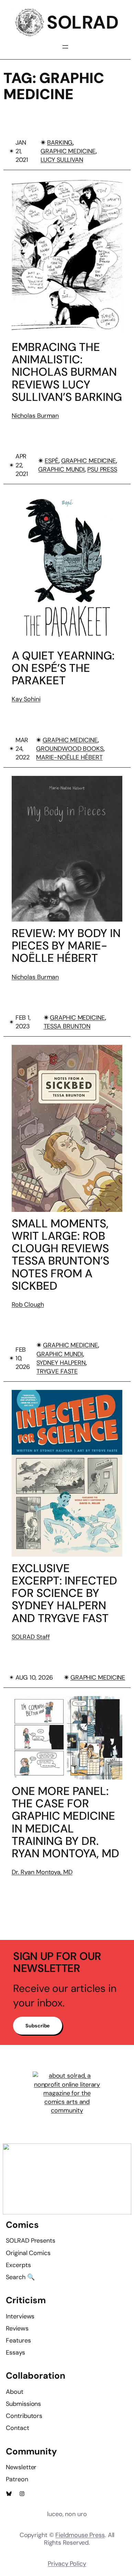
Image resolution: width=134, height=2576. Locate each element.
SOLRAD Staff (31, 1637)
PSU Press (102, 469)
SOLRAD (82, 22)
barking (60, 143)
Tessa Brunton (67, 1026)
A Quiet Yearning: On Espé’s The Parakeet (63, 668)
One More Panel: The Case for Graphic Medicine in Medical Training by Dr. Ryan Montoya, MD (65, 1822)
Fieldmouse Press (80, 2535)
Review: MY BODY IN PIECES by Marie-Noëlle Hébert (66, 946)
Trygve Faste (57, 1371)
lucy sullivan (62, 160)
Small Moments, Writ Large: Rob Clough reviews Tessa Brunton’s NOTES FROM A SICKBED (60, 1255)
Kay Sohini (26, 699)
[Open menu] (65, 47)
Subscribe (38, 2026)
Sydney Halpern (61, 1363)
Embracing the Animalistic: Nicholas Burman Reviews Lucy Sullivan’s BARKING (67, 372)
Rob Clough (28, 1305)
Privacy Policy (67, 2564)
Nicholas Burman (35, 416)
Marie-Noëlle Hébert (69, 757)
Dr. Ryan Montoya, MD (42, 1872)
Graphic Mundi (61, 469)
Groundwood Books (70, 749)
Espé (52, 461)
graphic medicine (68, 151)
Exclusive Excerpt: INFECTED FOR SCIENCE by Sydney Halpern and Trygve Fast (64, 1593)
